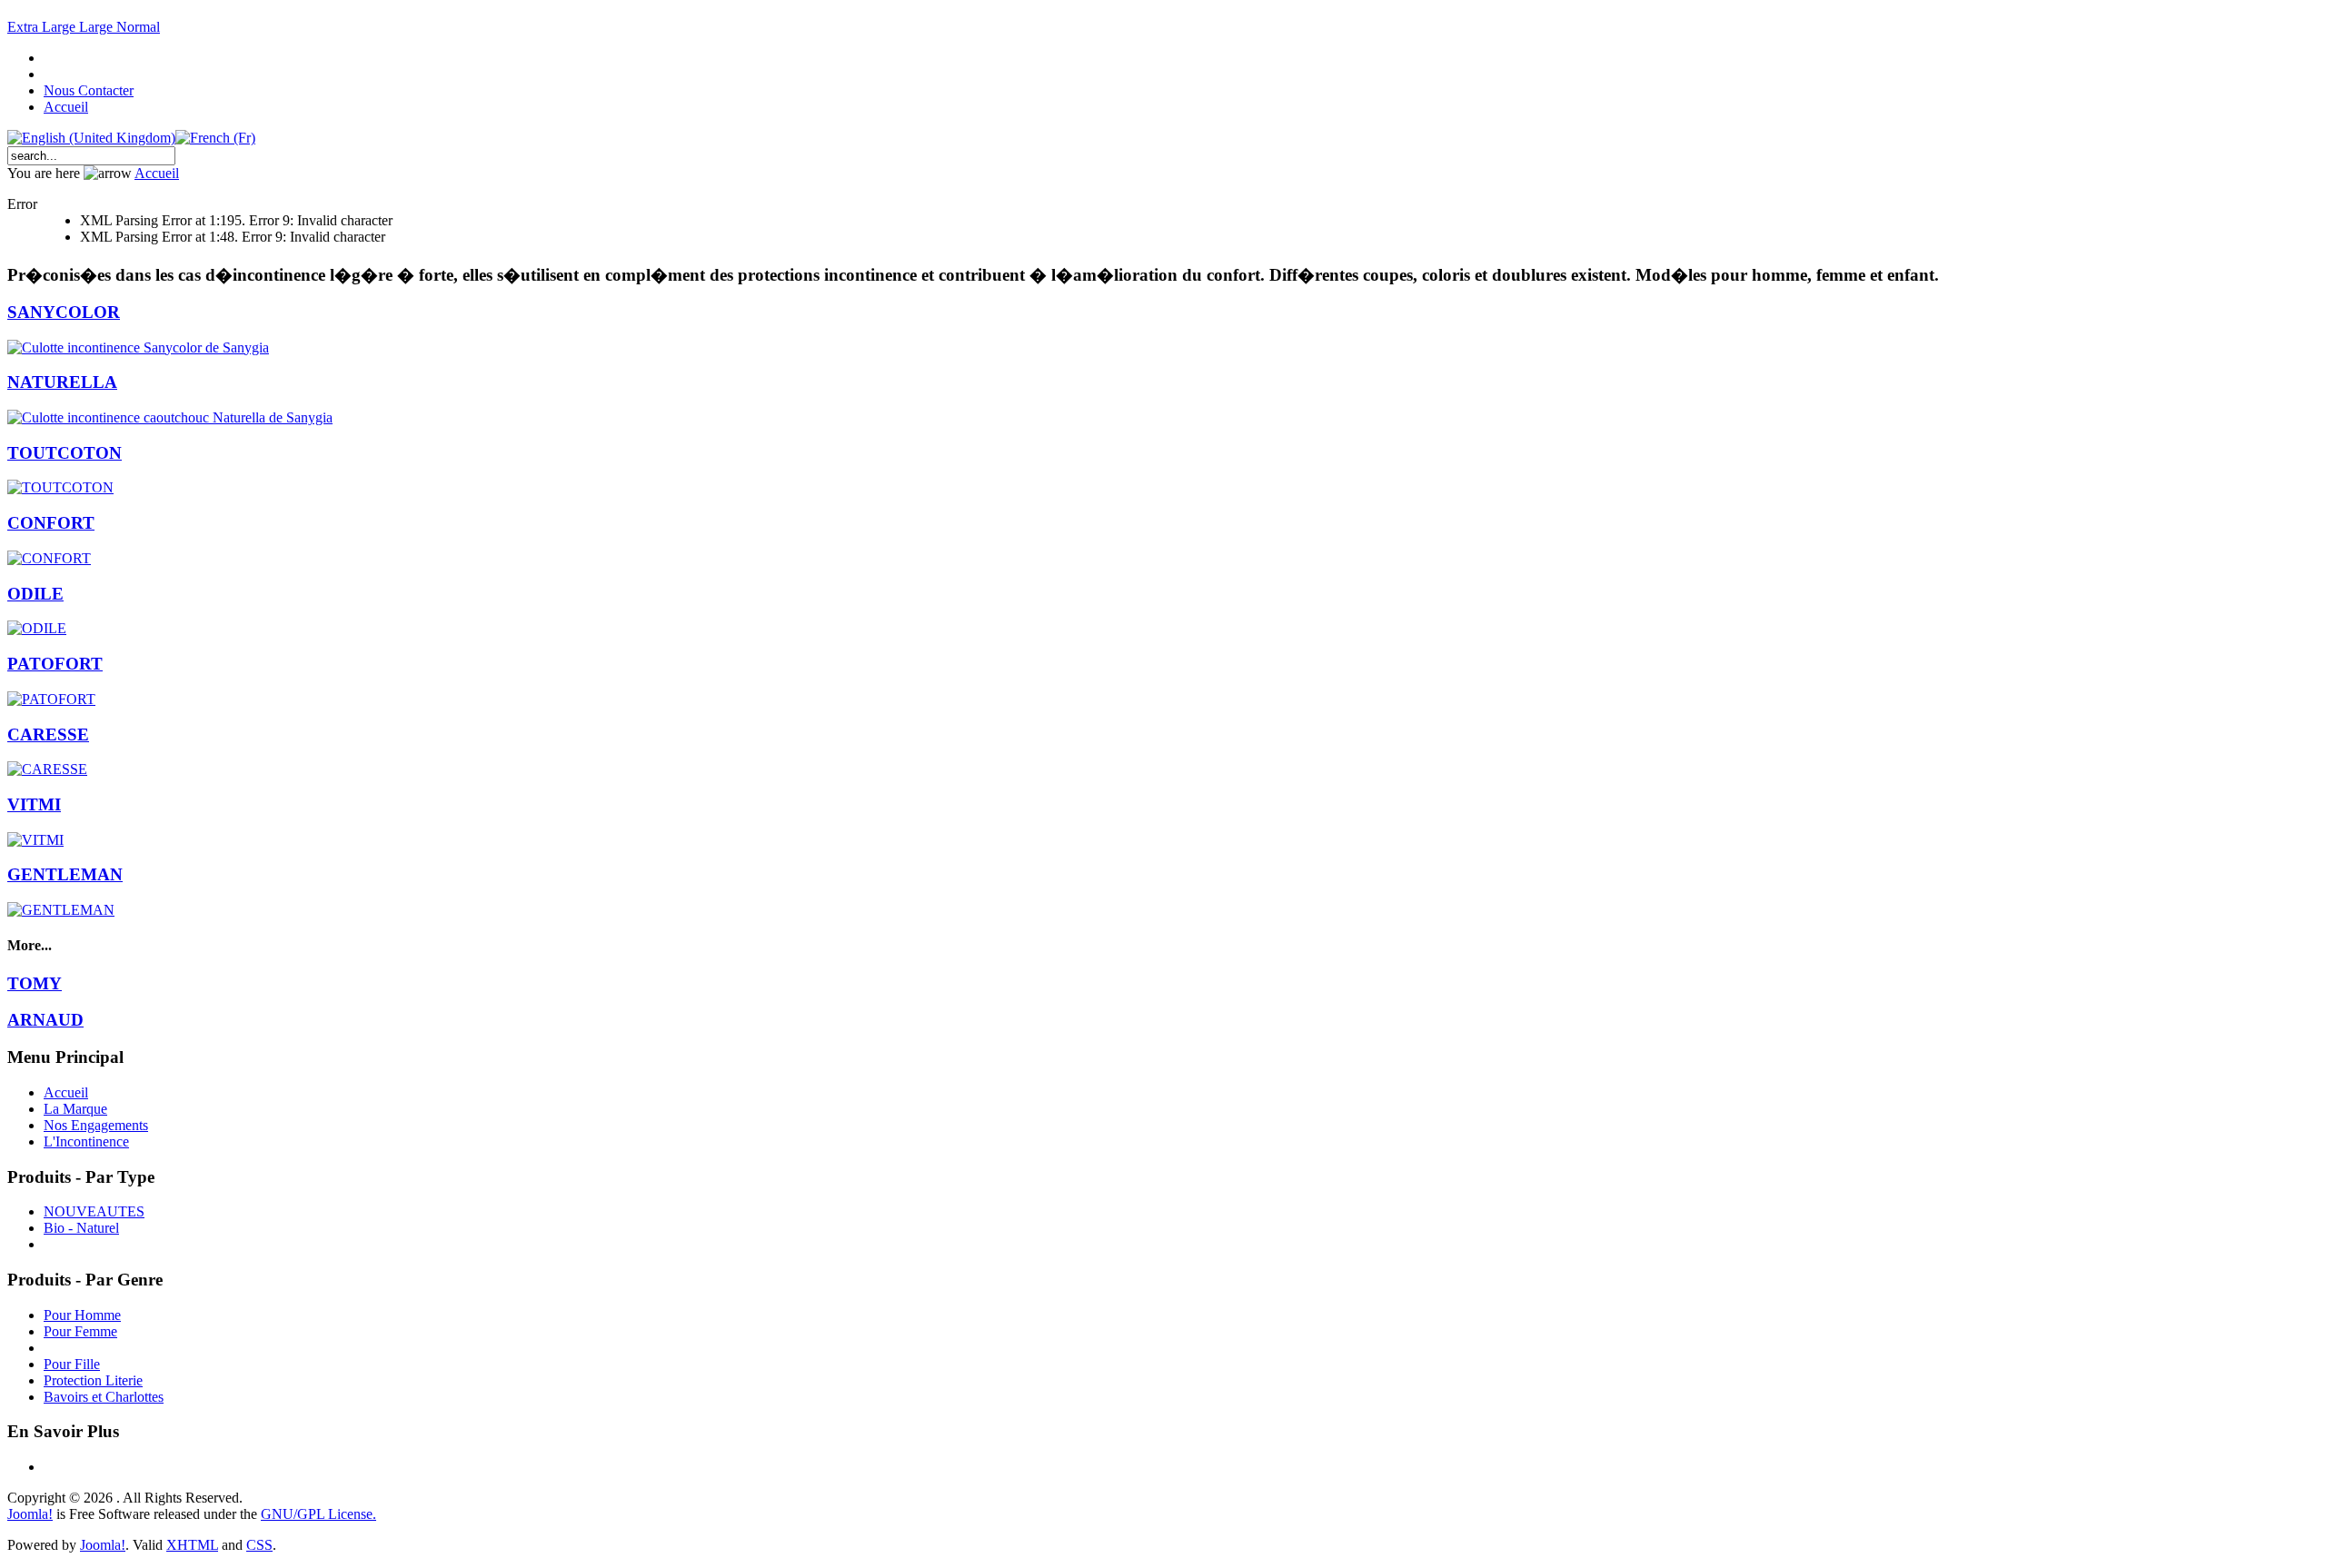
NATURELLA (62, 382)
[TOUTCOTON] (60, 487)
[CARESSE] (47, 769)
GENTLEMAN (65, 874)
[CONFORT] (49, 558)
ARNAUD (45, 1020)
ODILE (35, 594)
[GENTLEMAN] (61, 910)
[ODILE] (37, 628)
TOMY (35, 983)
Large (98, 27)
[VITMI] (35, 840)
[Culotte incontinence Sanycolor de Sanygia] (138, 347)
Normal (138, 27)
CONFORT (51, 523)
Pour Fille (72, 1364)
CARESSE (48, 734)
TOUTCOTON (65, 453)
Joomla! (30, 1514)
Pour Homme (82, 1315)
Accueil (66, 107)
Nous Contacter (89, 90)
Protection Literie (93, 1380)
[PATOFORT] (51, 699)
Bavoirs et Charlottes (104, 1397)
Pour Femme (80, 1331)
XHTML (192, 1545)
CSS (259, 1545)
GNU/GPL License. (318, 1514)
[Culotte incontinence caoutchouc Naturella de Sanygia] (170, 417)
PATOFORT (55, 664)
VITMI (34, 804)
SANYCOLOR (64, 312)
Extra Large (43, 27)
